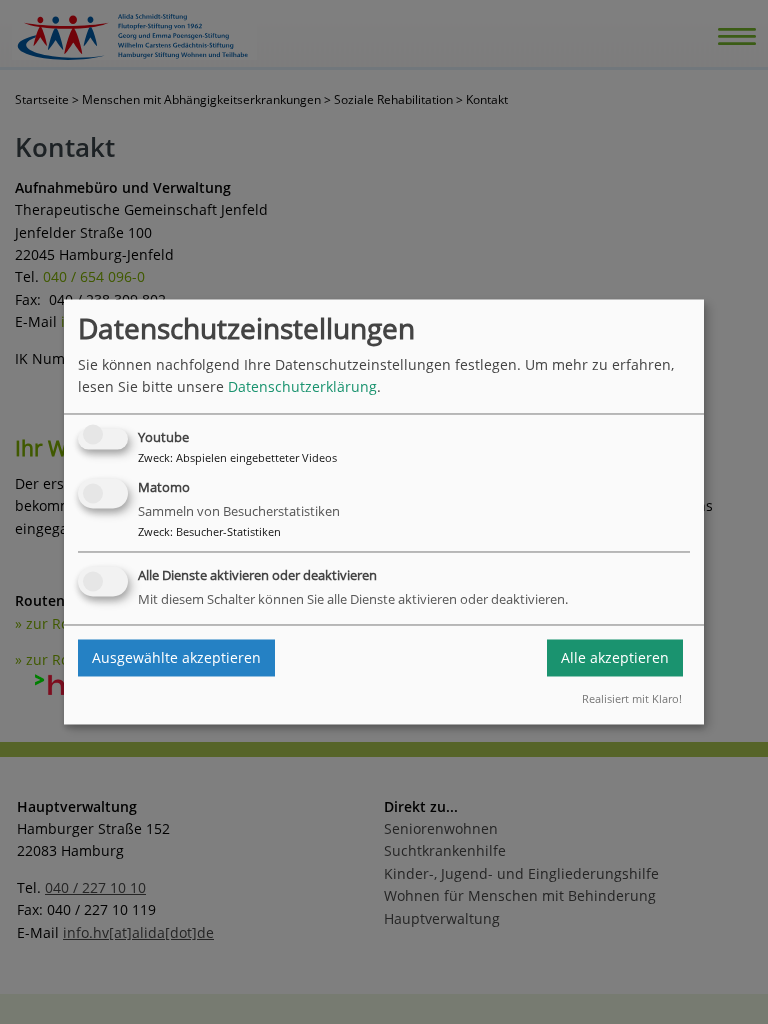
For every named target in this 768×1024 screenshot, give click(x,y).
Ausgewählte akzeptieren (176, 657)
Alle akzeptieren (615, 657)
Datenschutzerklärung (302, 387)
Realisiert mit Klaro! (632, 698)
